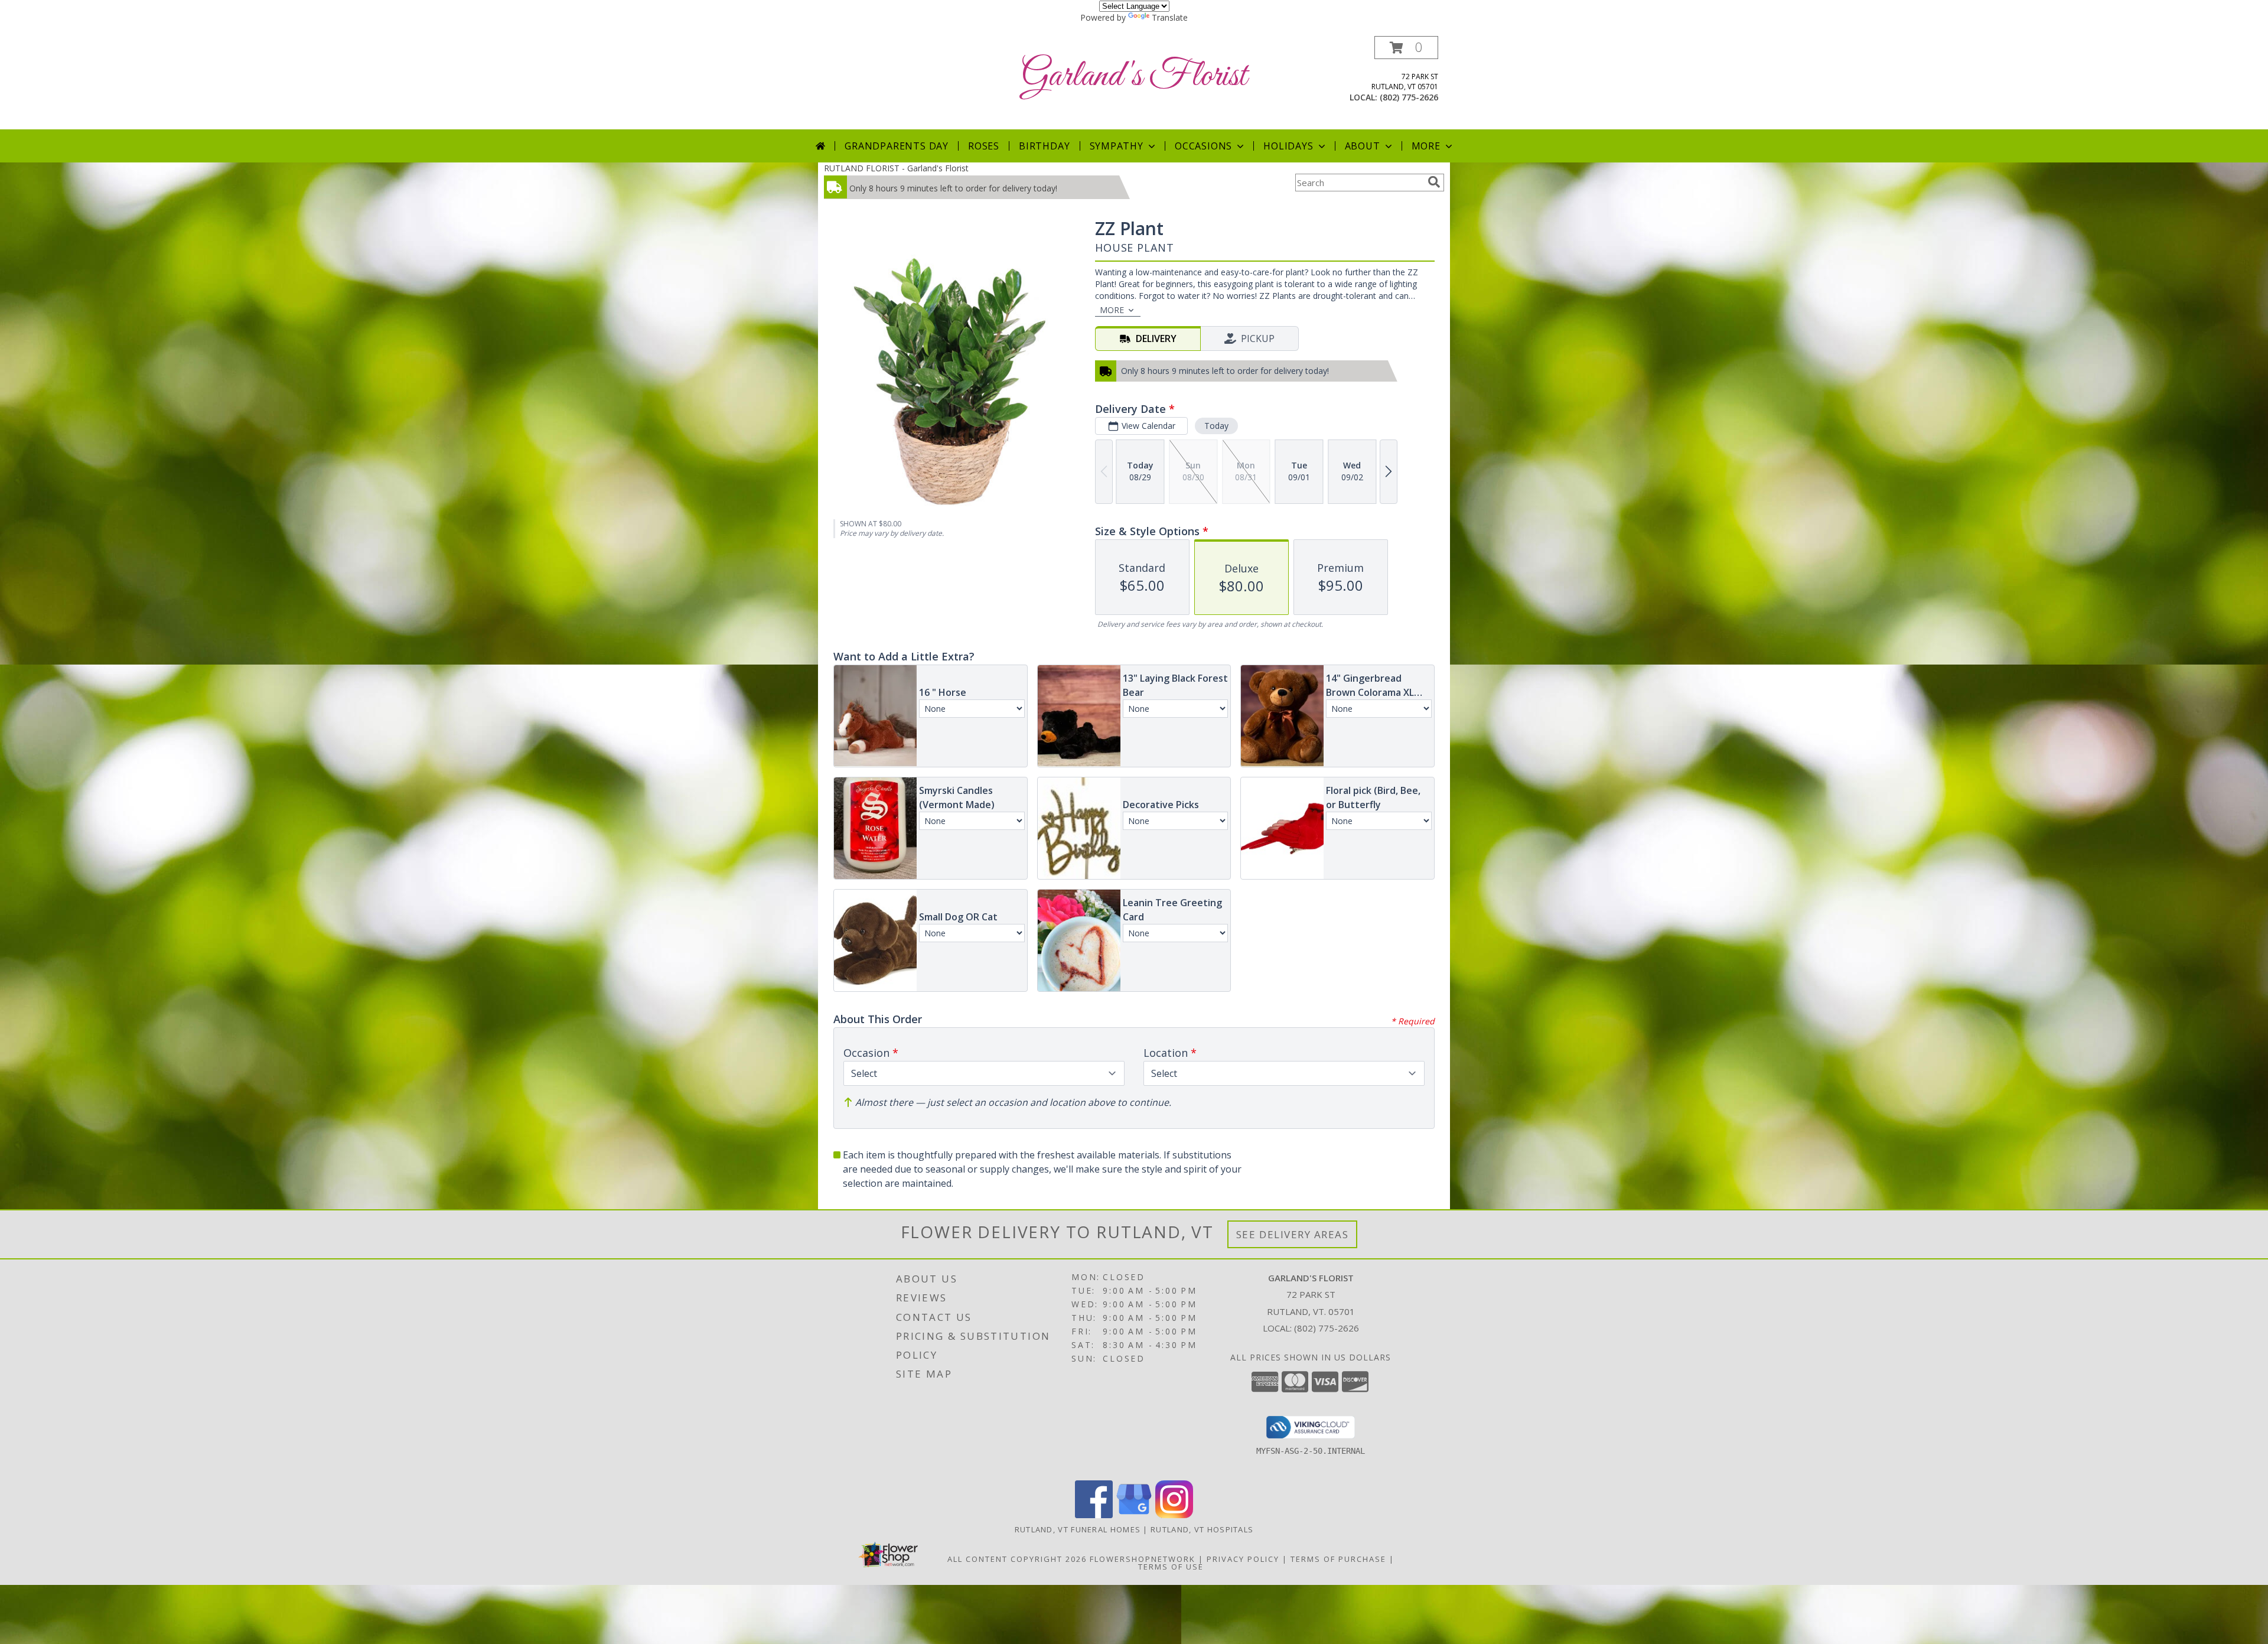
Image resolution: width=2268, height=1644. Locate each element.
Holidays (1288, 146)
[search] (1434, 182)
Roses (984, 146)
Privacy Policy (1243, 1559)
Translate (1170, 17)
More (1426, 146)
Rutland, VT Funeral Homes (1078, 1529)
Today (1216, 426)
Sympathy (1117, 146)
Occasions (1203, 146)
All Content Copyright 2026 (1017, 1559)
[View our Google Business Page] (1134, 1515)
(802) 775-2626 (1409, 97)
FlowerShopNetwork (1143, 1559)
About (1363, 146)
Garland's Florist (1134, 76)
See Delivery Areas (1293, 1234)
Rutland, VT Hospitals (1202, 1529)
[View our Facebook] (1094, 1515)
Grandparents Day (897, 146)
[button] (1406, 48)
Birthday (1044, 146)
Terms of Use (1171, 1567)
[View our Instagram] (1174, 1515)
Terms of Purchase (1338, 1559)
